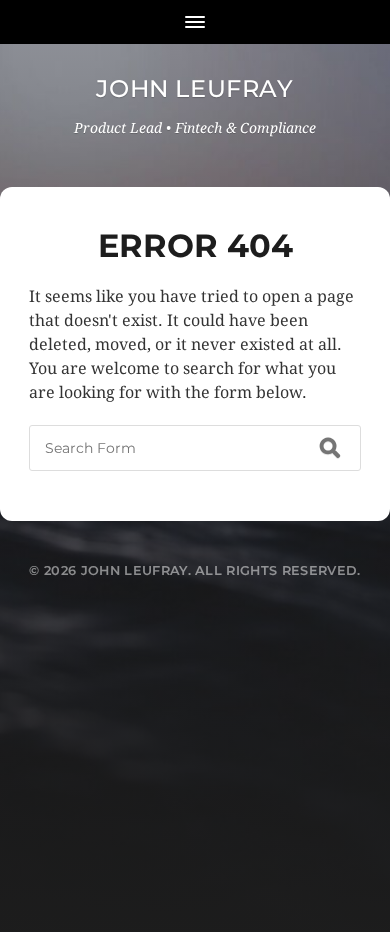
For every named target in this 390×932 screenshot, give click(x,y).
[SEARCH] (330, 448)
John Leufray (194, 88)
